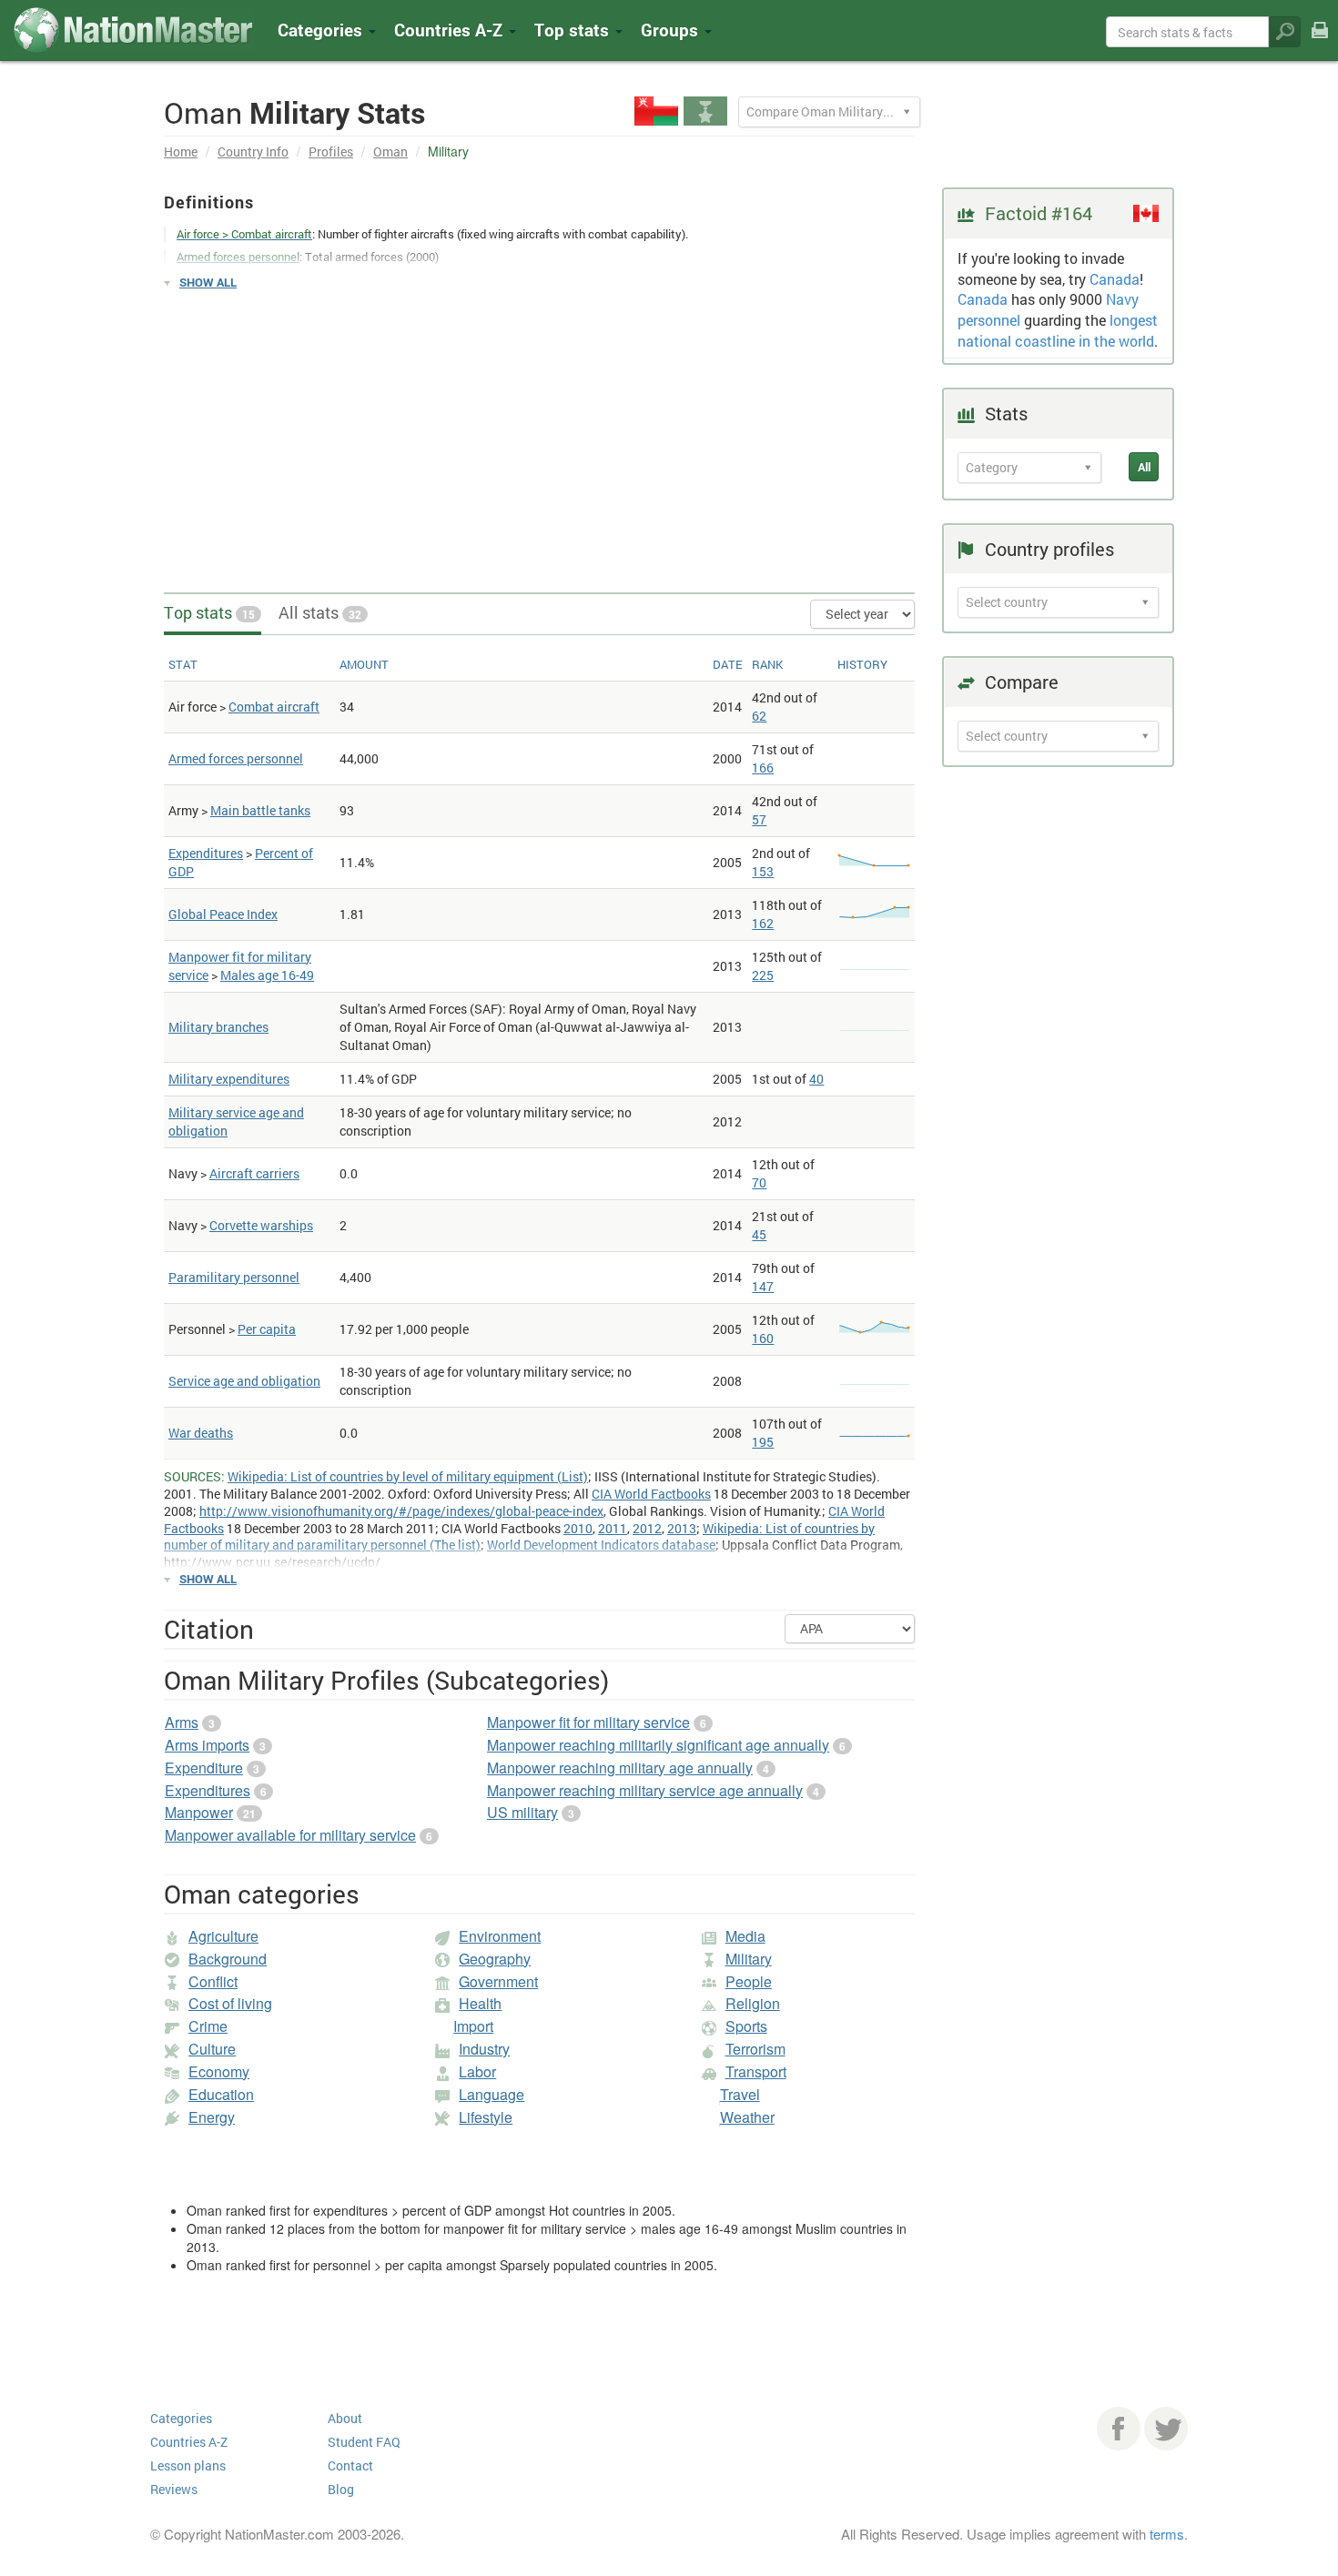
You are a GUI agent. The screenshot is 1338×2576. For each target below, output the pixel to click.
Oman (390, 152)
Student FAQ (364, 2442)
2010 (578, 1528)
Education (221, 2094)
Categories (322, 30)
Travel (740, 2094)
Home (181, 152)
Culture (212, 2049)
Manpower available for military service (290, 1835)
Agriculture (223, 1936)
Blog (341, 2489)
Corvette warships (261, 1225)
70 (759, 1182)
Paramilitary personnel (234, 1277)
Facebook (1119, 2429)
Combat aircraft (274, 707)
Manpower (199, 1812)
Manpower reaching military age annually (620, 1768)
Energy (212, 2117)
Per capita (267, 1329)
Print (1320, 42)
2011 (613, 1528)
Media (745, 1936)
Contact (350, 2465)
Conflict (213, 1981)
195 (763, 1442)
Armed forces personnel (236, 758)
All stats (320, 612)
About (345, 2418)
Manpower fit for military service (588, 1722)
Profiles (331, 152)
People (749, 1981)
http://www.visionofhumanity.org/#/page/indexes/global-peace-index (401, 1511)
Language (492, 2094)
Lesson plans (188, 2465)
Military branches (218, 1027)
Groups (672, 30)
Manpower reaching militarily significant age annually (658, 1745)
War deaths (201, 1433)
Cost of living (230, 2003)
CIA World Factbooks (651, 1494)
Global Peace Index (223, 914)
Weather (747, 2117)
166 (763, 768)
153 (763, 871)
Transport (756, 2071)
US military (522, 1812)
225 (763, 975)
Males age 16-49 (267, 975)
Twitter (1166, 2429)
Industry (484, 2049)
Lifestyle (486, 2117)
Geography (495, 1959)
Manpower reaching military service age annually (645, 1790)
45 (759, 1234)
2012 (647, 1528)
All (1144, 467)
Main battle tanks (260, 810)
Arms (182, 1722)
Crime (208, 2026)
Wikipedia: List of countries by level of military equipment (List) (408, 1476)
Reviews (174, 2489)
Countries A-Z (189, 2442)
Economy (219, 2071)
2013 (682, 1528)
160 (763, 1338)
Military (749, 1959)
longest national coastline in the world (1058, 330)
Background (228, 1959)
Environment (500, 1936)
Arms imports (207, 1745)
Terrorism (755, 2049)
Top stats (209, 612)
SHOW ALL (208, 282)
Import (473, 2026)
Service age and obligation (244, 1381)
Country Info (253, 152)
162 (763, 923)
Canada (1115, 279)
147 (763, 1286)
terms (1167, 2534)
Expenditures (206, 853)
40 (816, 1079)
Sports (746, 2026)
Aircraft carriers (254, 1173)
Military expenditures (229, 1079)
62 (759, 716)
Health (480, 2003)
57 (759, 819)
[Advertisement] (539, 433)
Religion (753, 2003)
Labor (477, 2071)
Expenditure (204, 1768)
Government (498, 1981)
